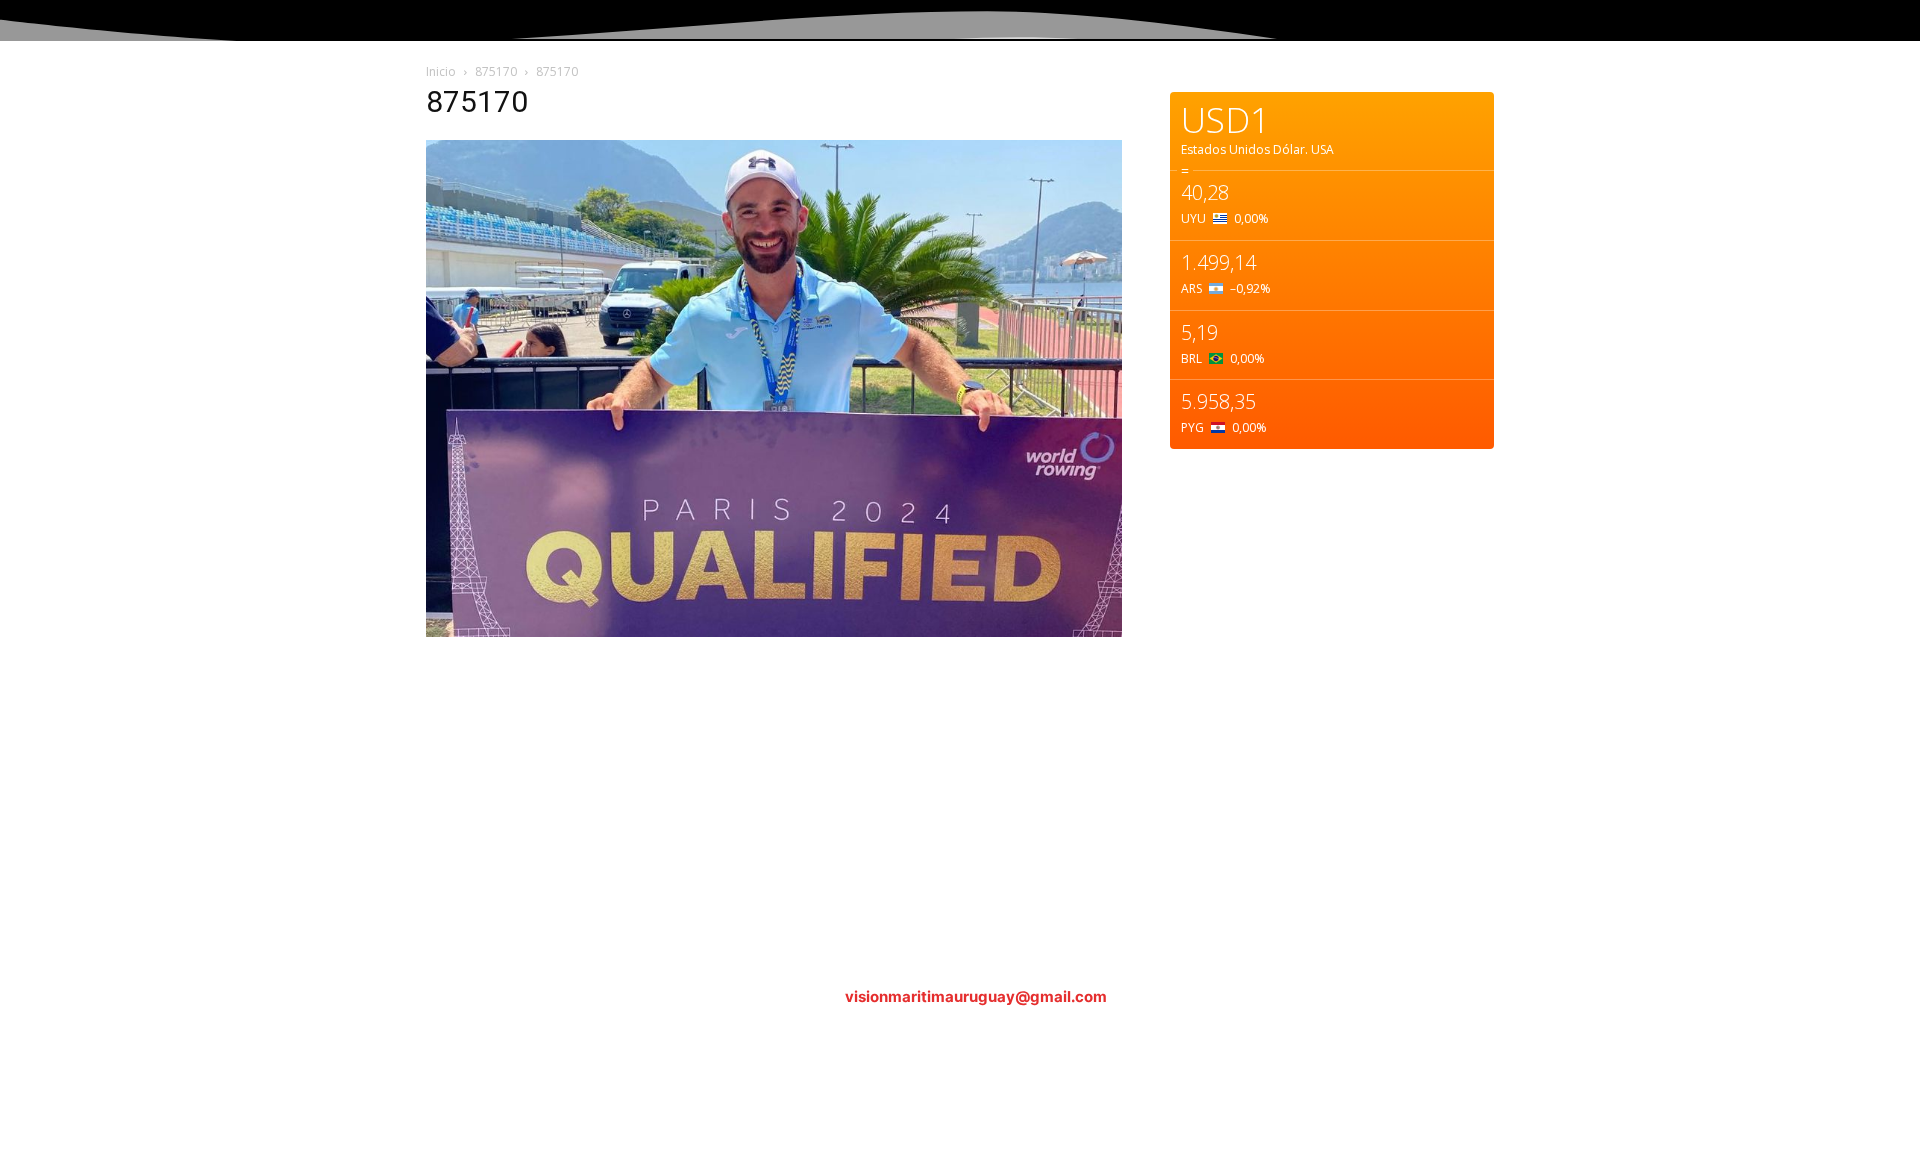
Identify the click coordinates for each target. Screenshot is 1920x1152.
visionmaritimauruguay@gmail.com (976, 996)
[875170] (774, 631)
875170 (496, 71)
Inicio (441, 71)
